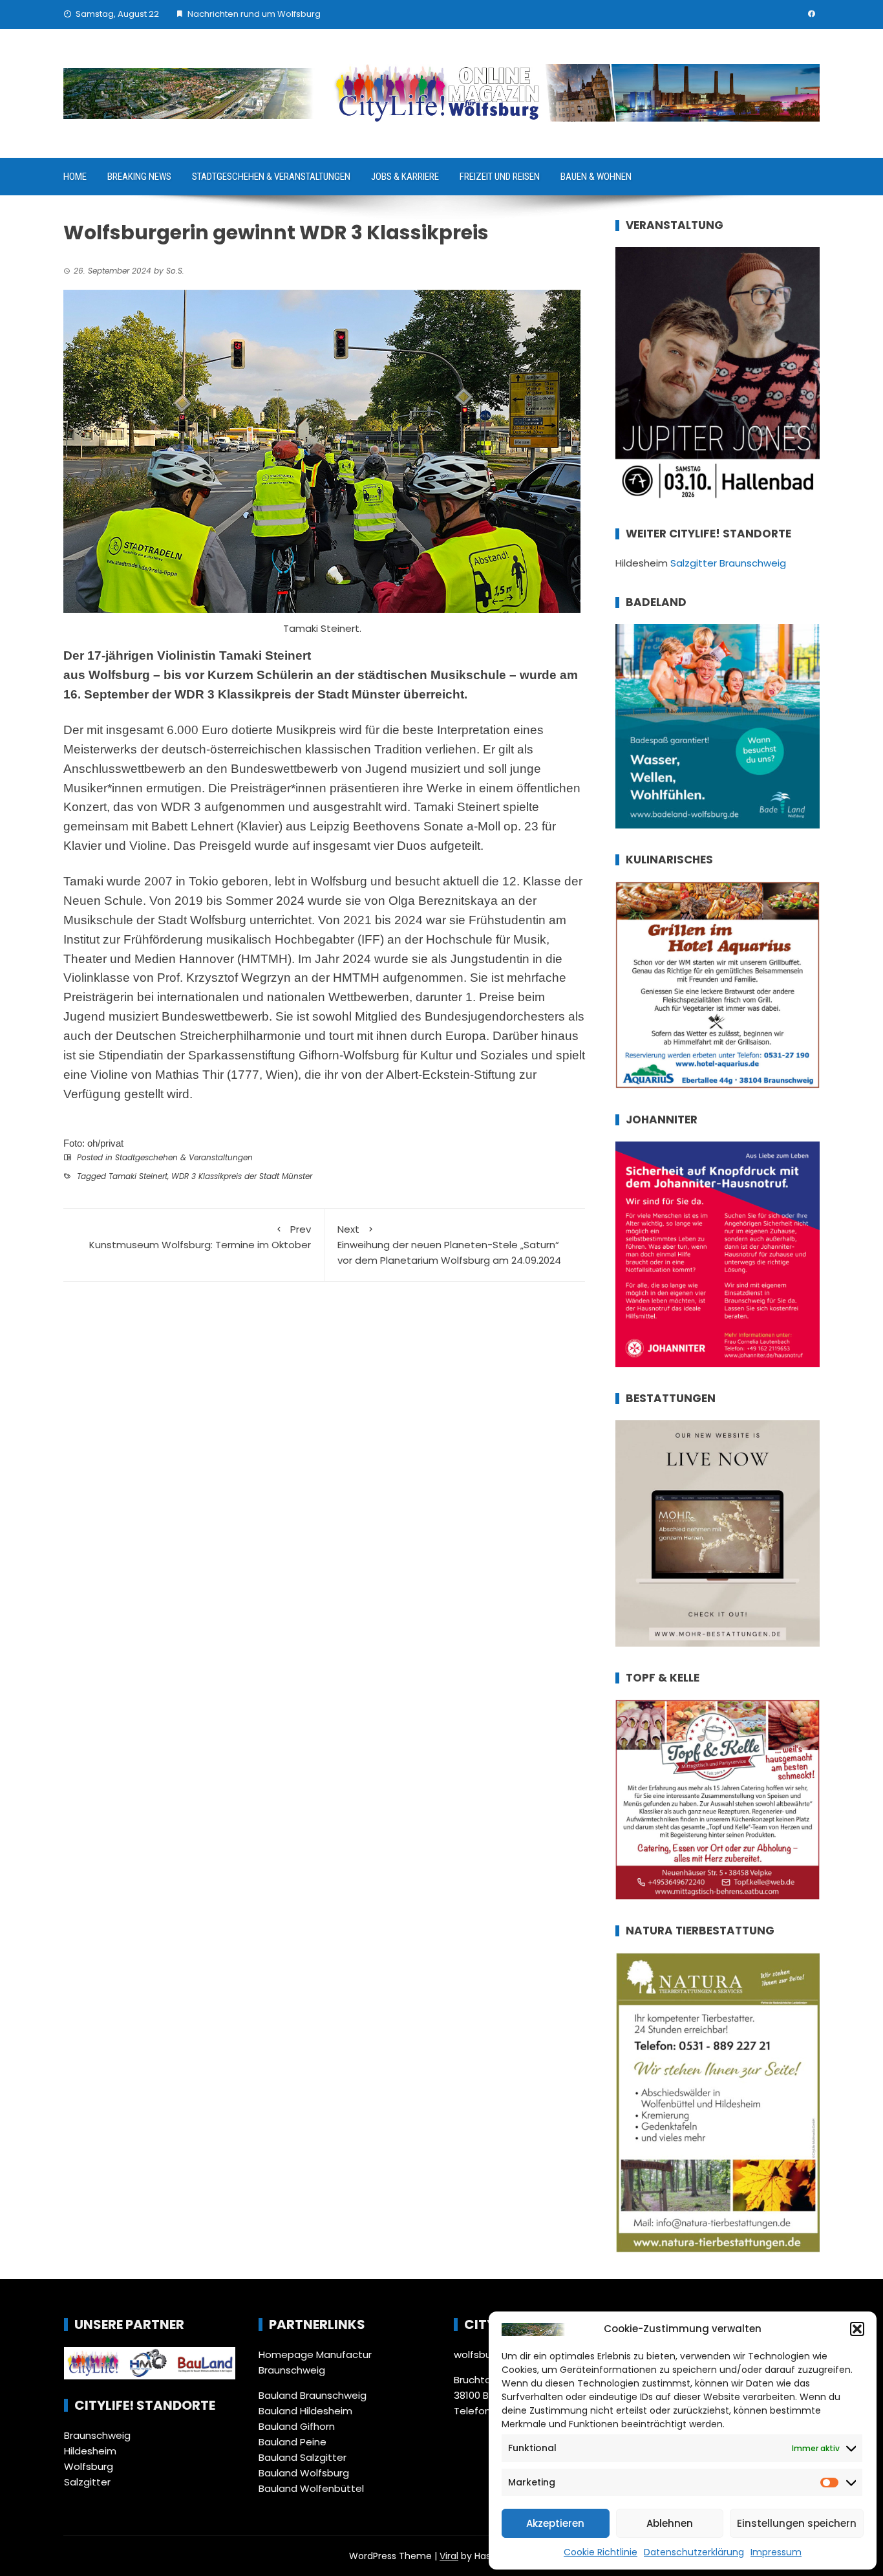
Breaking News (139, 177)
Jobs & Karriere (405, 177)
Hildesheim (90, 2451)
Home (75, 177)
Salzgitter (87, 2482)
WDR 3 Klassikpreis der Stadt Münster (242, 1176)
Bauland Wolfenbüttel (311, 2488)
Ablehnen (670, 2523)
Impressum (776, 2552)
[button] (857, 2329)
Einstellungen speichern (797, 2523)
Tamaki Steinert (138, 1176)
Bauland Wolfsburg (304, 2473)
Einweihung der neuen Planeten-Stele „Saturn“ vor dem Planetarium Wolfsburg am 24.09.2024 (449, 1245)
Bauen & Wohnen (596, 177)
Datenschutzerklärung (694, 2552)
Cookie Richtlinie (601, 2552)
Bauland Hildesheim (305, 2411)
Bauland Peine (293, 2442)
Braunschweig (97, 2435)
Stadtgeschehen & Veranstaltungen (271, 177)
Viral (449, 2556)
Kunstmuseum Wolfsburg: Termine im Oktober (200, 1237)
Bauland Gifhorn (297, 2426)
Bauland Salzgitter (303, 2457)
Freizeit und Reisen (500, 177)
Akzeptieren (555, 2523)
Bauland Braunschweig (313, 2395)
